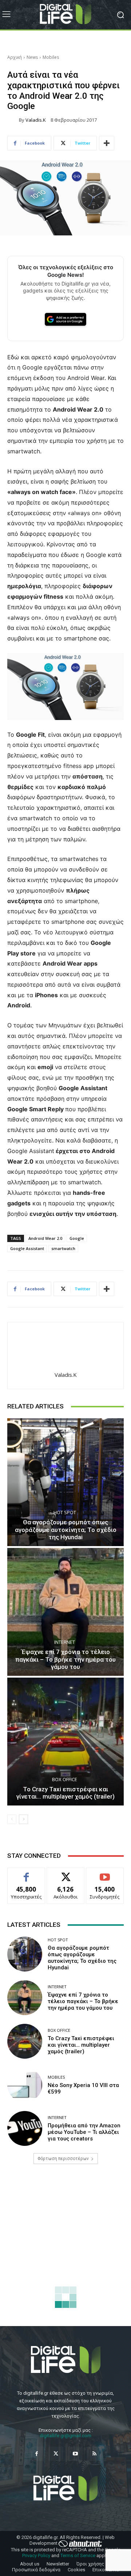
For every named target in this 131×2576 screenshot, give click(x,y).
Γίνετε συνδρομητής (105, 1876)
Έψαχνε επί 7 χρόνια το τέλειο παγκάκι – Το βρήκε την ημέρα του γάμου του (65, 1659)
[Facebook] (37, 2454)
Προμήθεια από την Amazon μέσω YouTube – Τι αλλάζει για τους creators (84, 2132)
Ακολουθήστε (66, 1873)
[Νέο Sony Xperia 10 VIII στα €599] (25, 2085)
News (32, 57)
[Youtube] (75, 2454)
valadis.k (36, 120)
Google (77, 1238)
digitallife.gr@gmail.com (65, 2436)
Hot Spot (65, 1513)
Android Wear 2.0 (45, 1238)
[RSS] (94, 2454)
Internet (65, 1642)
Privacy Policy (36, 2555)
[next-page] (23, 1819)
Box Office (65, 1780)
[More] (107, 143)
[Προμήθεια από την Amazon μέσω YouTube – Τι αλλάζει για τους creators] (25, 2128)
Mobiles (51, 57)
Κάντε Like (26, 1873)
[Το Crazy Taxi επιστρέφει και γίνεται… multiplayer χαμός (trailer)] (65, 1742)
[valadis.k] (13, 120)
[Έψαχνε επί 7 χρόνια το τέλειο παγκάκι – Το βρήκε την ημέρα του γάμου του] (65, 1612)
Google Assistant (27, 1248)
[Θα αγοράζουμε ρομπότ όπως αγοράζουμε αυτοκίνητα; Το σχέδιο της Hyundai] (65, 1482)
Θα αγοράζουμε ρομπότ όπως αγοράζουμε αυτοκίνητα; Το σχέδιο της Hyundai (66, 1530)
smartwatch (63, 1248)
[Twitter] (56, 2454)
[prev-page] (12, 1819)
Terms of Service (78, 2555)
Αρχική (15, 57)
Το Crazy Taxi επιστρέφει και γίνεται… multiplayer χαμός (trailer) (65, 1793)
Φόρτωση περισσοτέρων (63, 2159)
